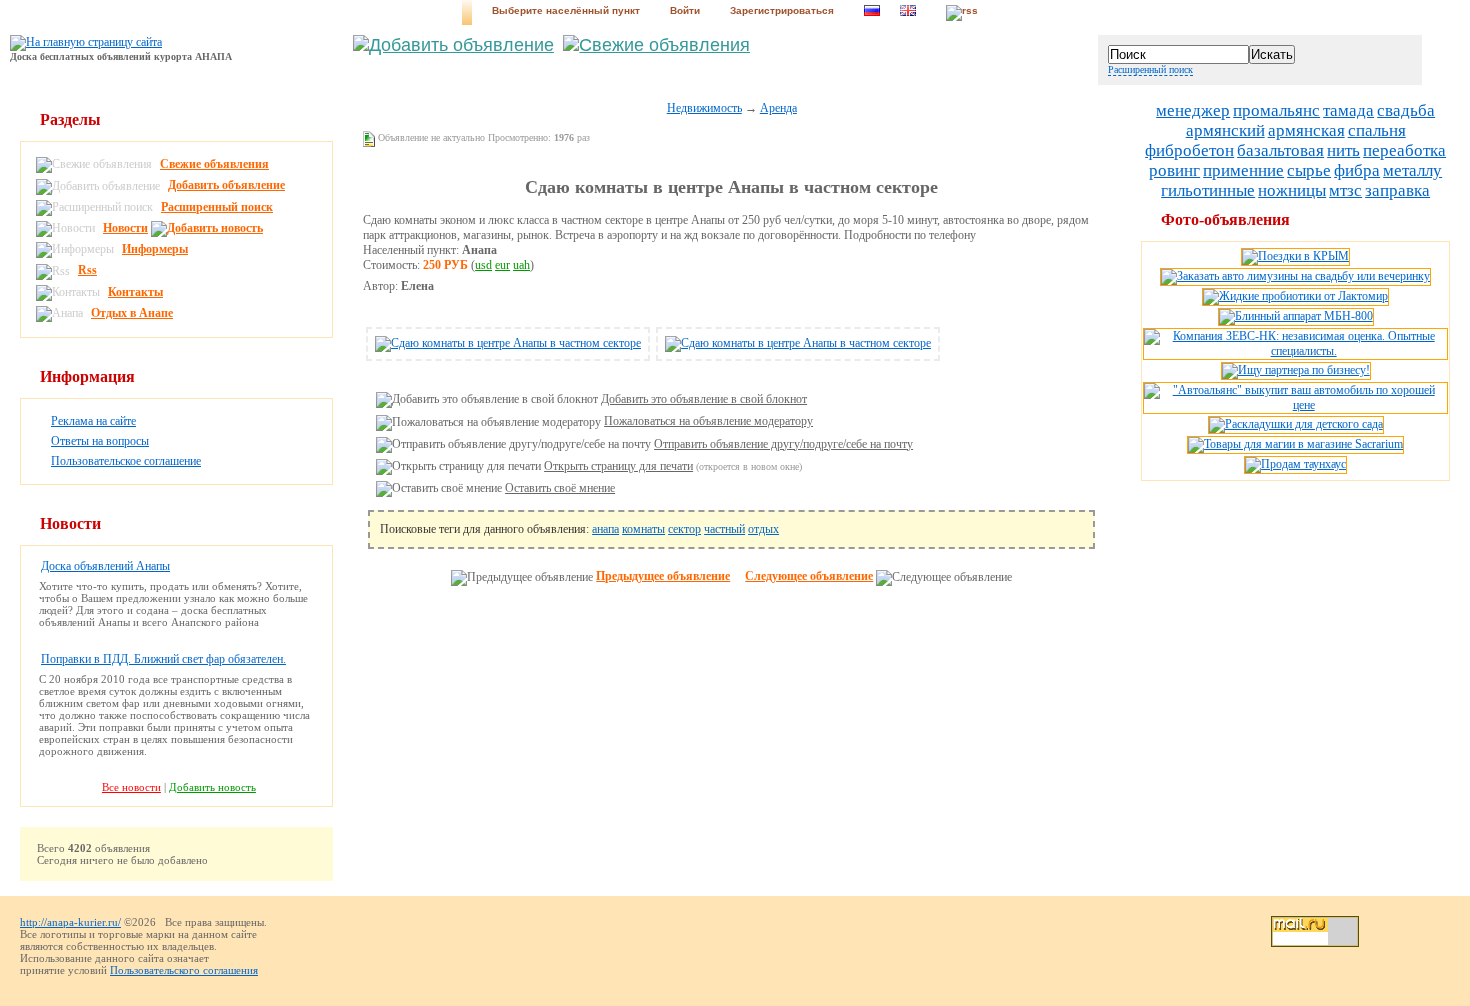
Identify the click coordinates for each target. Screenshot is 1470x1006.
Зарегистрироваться (782, 10)
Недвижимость (704, 108)
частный (724, 529)
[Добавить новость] (209, 228)
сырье (1309, 170)
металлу (1412, 170)
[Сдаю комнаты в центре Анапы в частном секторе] (508, 343)
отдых (763, 529)
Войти (685, 10)
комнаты (643, 529)
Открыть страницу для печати (618, 466)
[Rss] (962, 12)
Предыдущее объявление (663, 576)
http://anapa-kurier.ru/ (70, 922)
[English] (908, 12)
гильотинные (1208, 190)
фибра (1357, 170)
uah (521, 265)
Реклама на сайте (93, 421)
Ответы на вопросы (100, 441)
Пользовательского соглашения (184, 970)
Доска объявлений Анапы (105, 566)
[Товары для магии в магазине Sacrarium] (1295, 444)
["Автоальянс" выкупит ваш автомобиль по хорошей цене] (1295, 405)
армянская (1306, 130)
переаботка (1404, 150)
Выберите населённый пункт (566, 10)
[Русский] (872, 12)
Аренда (778, 108)
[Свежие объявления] (656, 45)
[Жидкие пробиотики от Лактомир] (1295, 296)
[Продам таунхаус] (1295, 464)
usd (483, 265)
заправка (1397, 190)
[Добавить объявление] (453, 45)
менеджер (1193, 110)
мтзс (1345, 190)
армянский (1225, 130)
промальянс (1276, 110)
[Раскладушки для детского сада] (1296, 424)
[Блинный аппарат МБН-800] (1296, 316)
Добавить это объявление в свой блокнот (704, 399)
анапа (605, 529)
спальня (1377, 130)
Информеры (155, 249)
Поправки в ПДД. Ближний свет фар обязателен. (163, 659)
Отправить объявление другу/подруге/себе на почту (783, 444)
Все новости (131, 787)
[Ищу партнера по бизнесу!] (1296, 370)
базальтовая (1280, 150)
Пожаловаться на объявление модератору (708, 421)
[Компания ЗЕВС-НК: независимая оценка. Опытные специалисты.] (1295, 351)
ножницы (1292, 190)
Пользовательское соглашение (126, 461)
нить (1343, 150)
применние (1243, 170)
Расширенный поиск (1150, 69)
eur (502, 265)
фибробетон (1189, 150)
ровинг (1174, 170)
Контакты (135, 292)
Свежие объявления (214, 164)
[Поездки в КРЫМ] (1295, 256)
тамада (1348, 110)
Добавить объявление (226, 185)
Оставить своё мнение (560, 488)
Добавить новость (212, 787)
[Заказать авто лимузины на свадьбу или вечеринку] (1295, 276)
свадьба (1406, 110)
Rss (87, 270)
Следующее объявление (809, 576)
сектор (684, 529)
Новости (125, 228)
